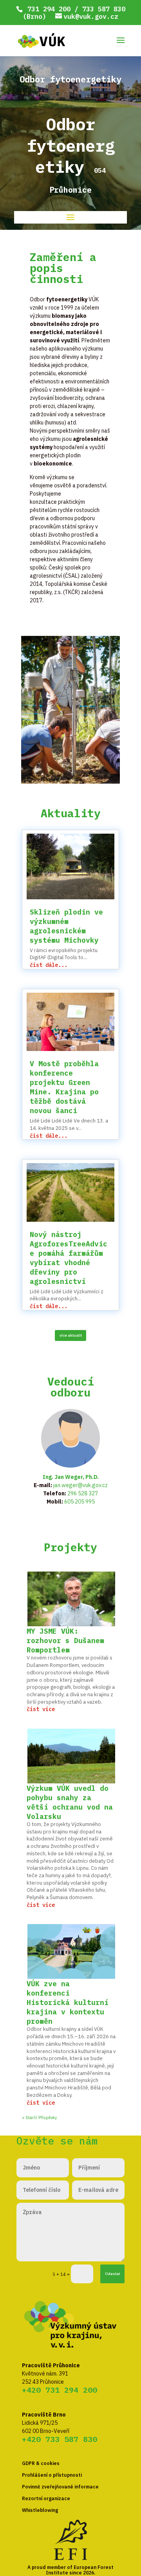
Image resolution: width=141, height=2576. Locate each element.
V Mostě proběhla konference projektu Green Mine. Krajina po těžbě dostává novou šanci (64, 1087)
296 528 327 (83, 1493)
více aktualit (71, 1335)
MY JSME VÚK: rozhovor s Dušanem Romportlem (65, 1641)
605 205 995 (80, 1502)
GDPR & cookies (41, 2463)
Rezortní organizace (46, 2498)
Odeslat (112, 2274)
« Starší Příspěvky (39, 2118)
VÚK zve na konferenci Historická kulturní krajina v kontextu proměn (68, 2002)
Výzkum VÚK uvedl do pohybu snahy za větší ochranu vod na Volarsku (70, 1802)
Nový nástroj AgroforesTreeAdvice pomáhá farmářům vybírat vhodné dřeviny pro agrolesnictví (69, 1258)
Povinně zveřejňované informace (60, 2487)
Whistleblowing (40, 2510)
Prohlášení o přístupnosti (52, 2475)
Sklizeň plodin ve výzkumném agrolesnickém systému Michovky (66, 926)
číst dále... (49, 965)
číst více (41, 1709)
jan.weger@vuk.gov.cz (80, 1485)
